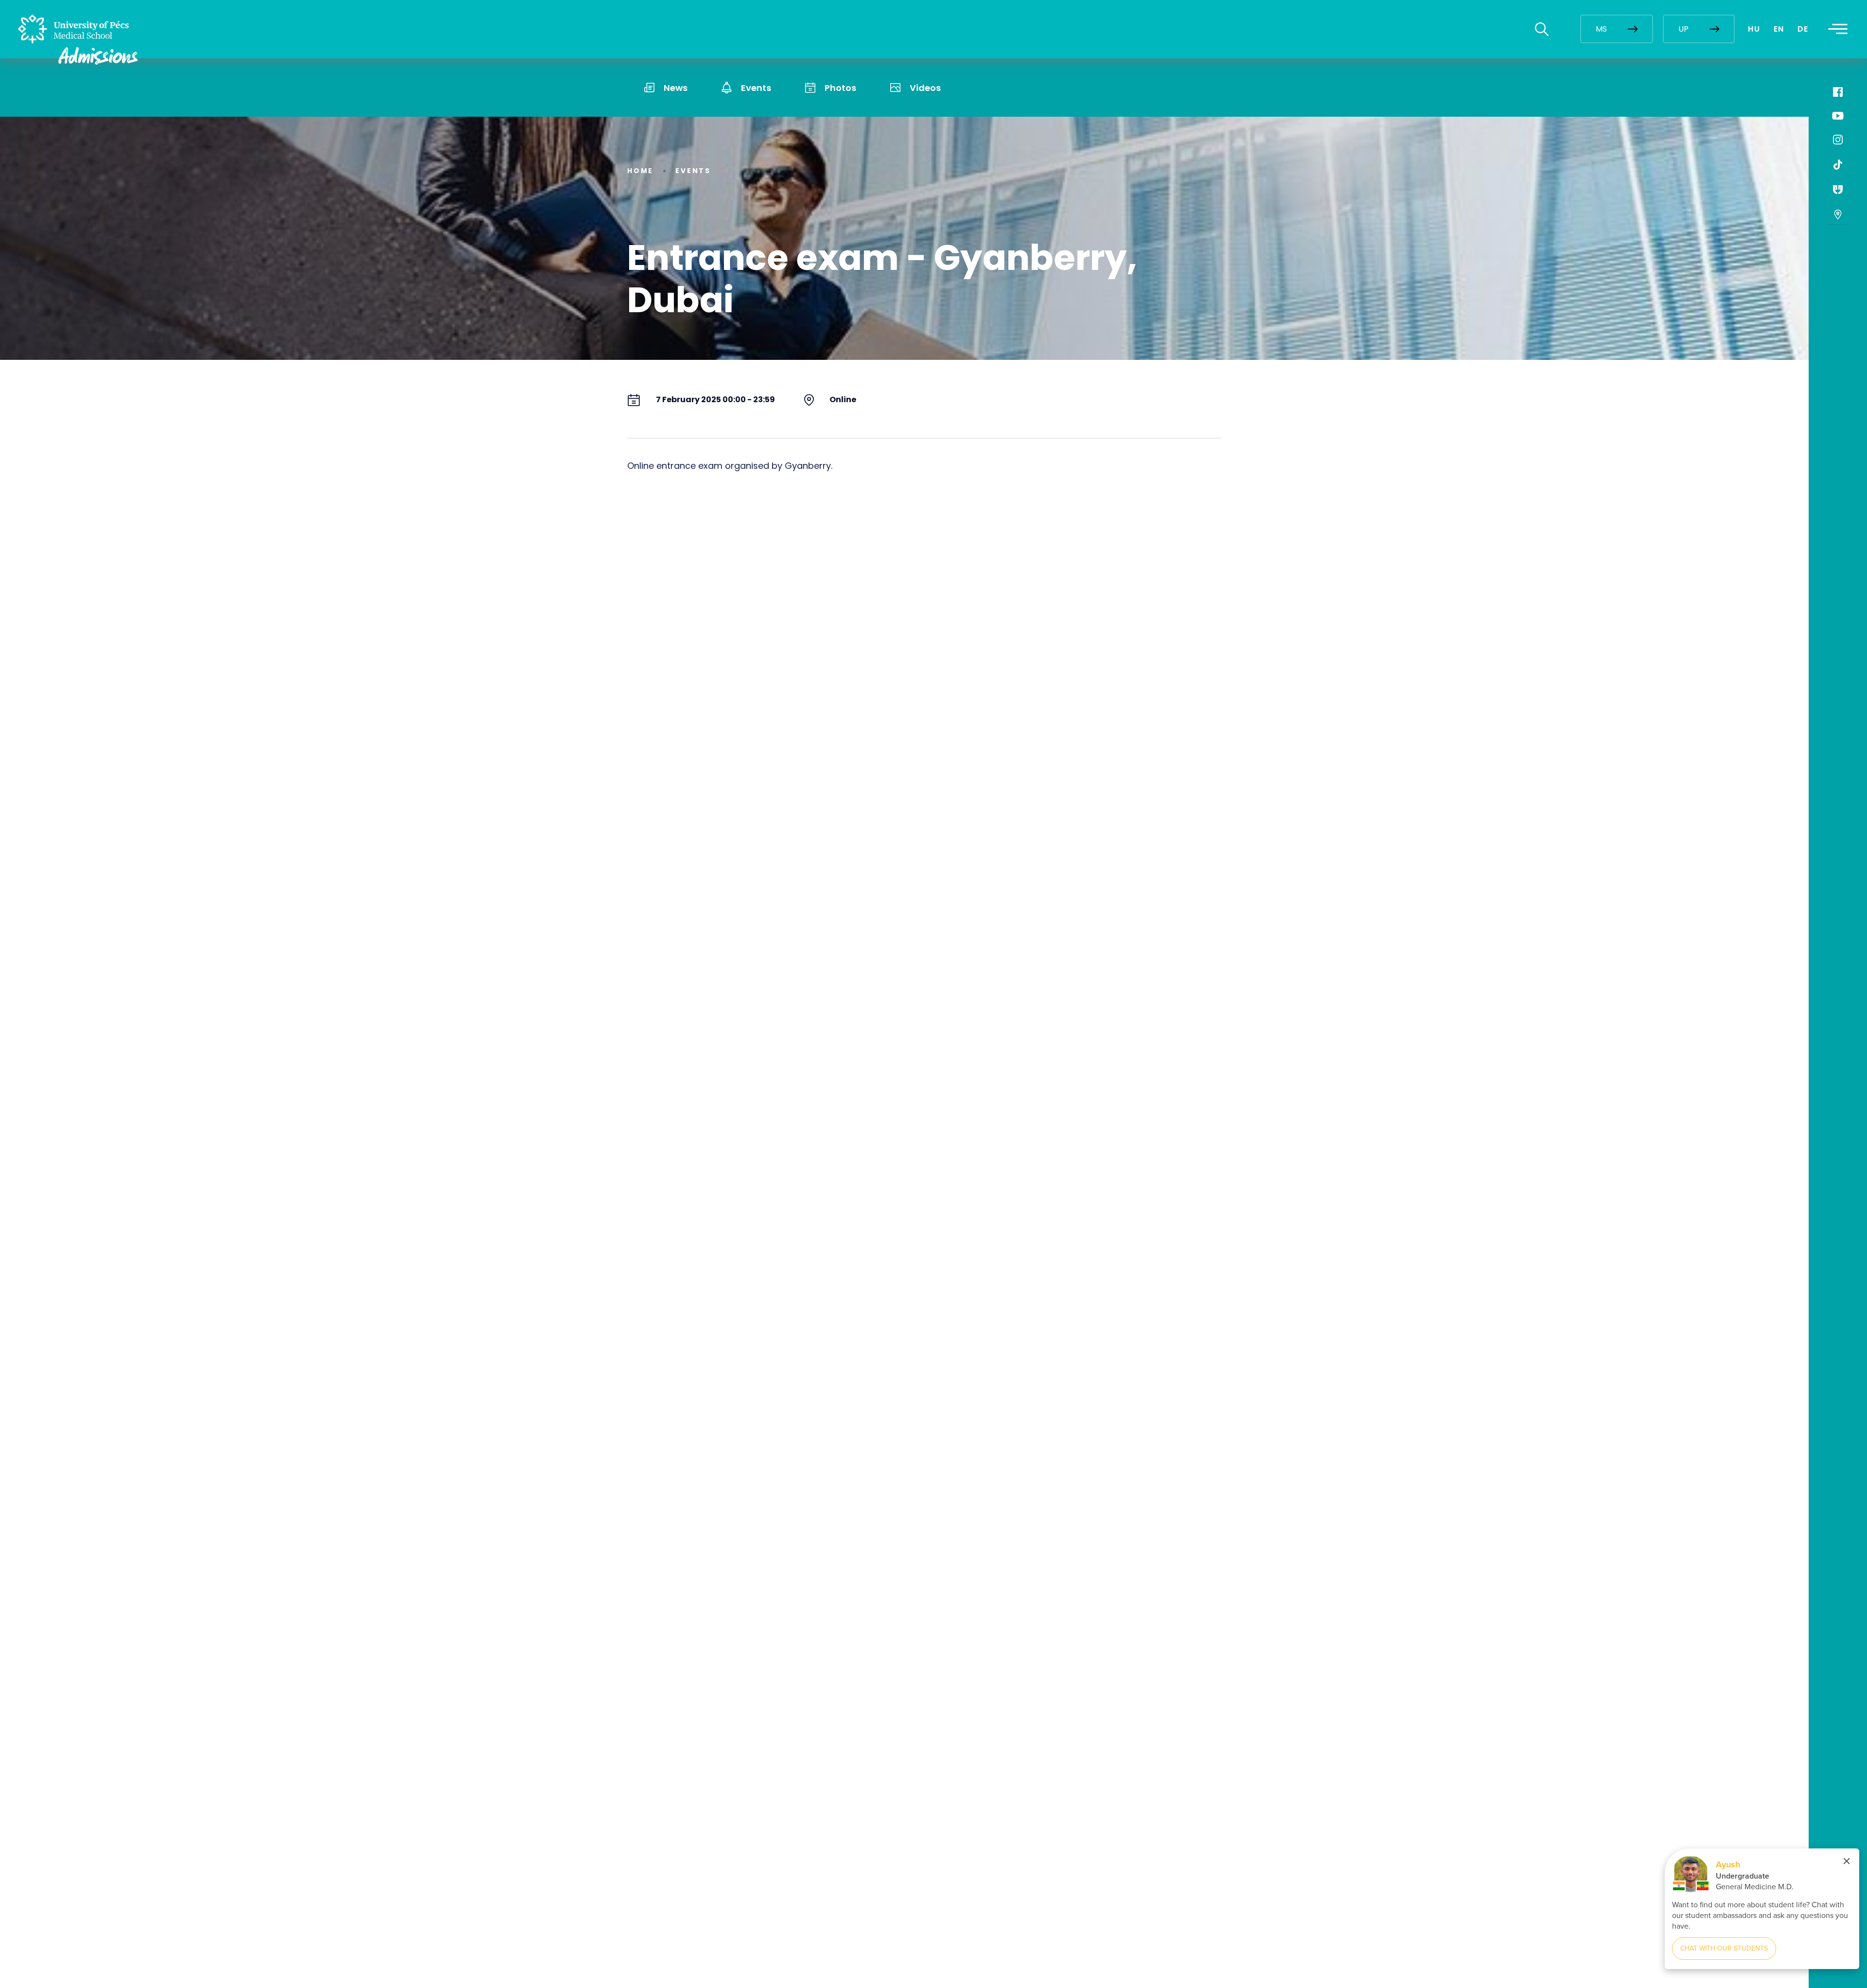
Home (640, 171)
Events (693, 171)
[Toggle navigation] (1838, 29)
